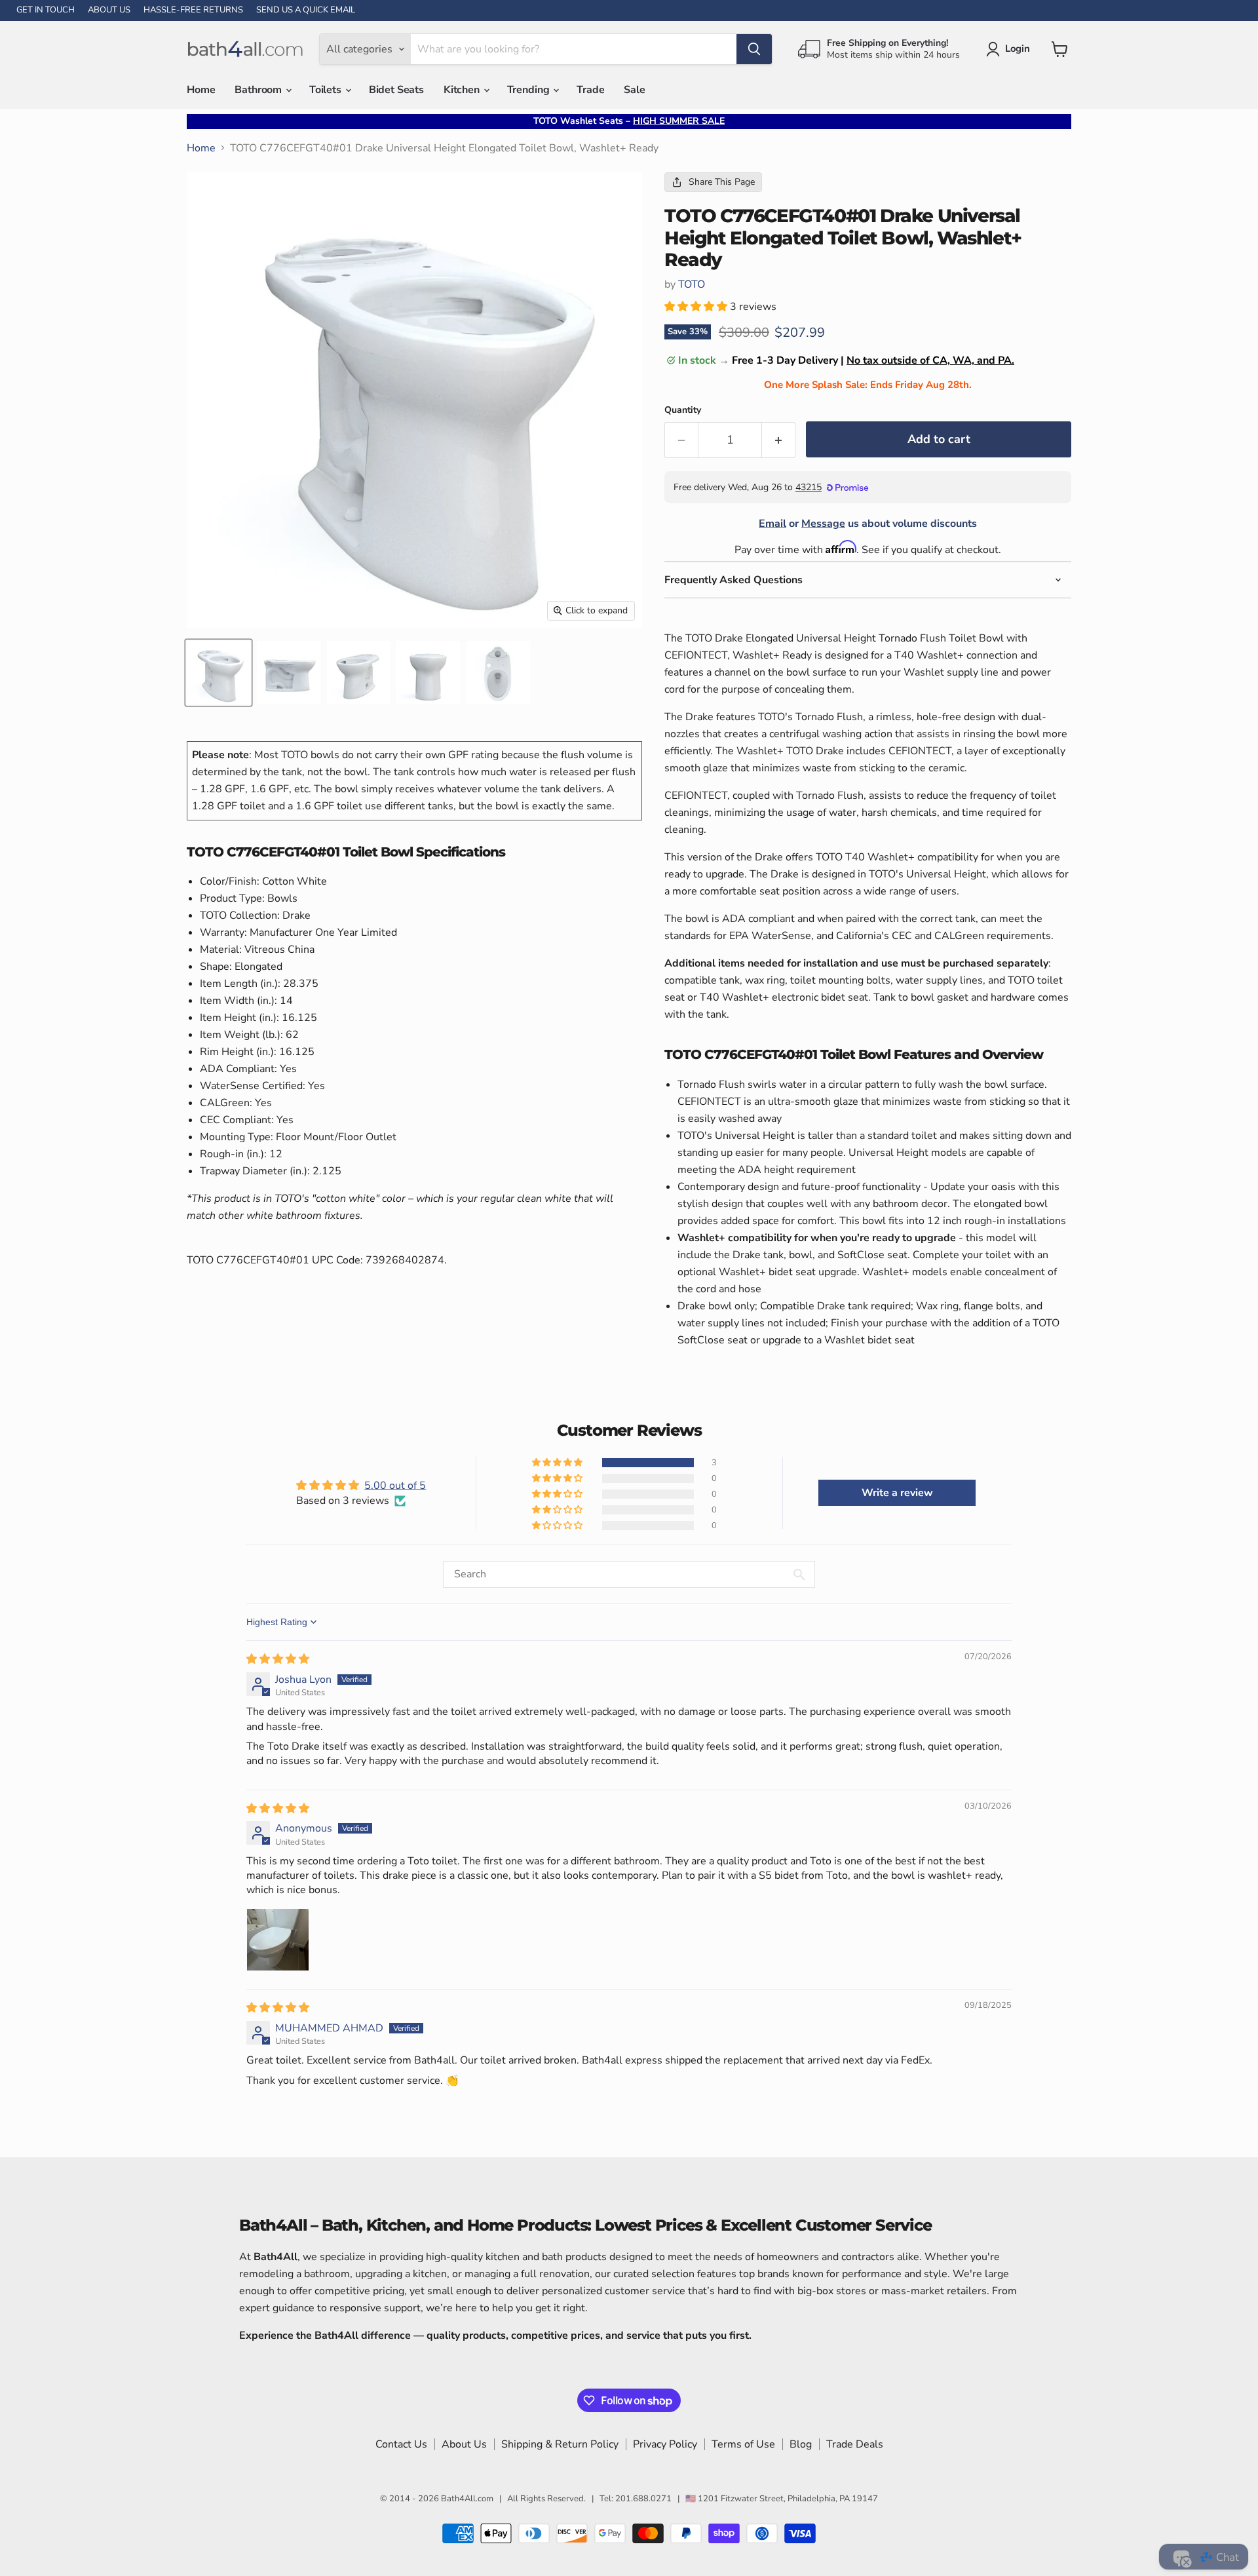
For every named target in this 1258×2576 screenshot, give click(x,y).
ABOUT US (109, 10)
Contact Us (401, 2444)
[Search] (754, 49)
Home (201, 90)
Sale (634, 90)
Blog (801, 2444)
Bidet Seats (396, 90)
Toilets (327, 90)
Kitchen (463, 90)
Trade (590, 90)
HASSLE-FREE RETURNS (193, 10)
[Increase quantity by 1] (779, 440)
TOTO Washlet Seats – (629, 121)
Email (772, 524)
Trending (530, 90)
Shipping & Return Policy (560, 2444)
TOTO (692, 284)
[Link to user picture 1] (278, 1940)
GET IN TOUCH (46, 10)
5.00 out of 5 (395, 1486)
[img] (278, 1659)
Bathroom (259, 90)
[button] (697, 307)
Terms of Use (743, 2444)
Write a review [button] (897, 1493)
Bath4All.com (467, 2499)
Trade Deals (855, 2444)
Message (823, 524)
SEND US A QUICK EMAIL (306, 10)
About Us (464, 2444)
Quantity (683, 410)
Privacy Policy (665, 2444)
